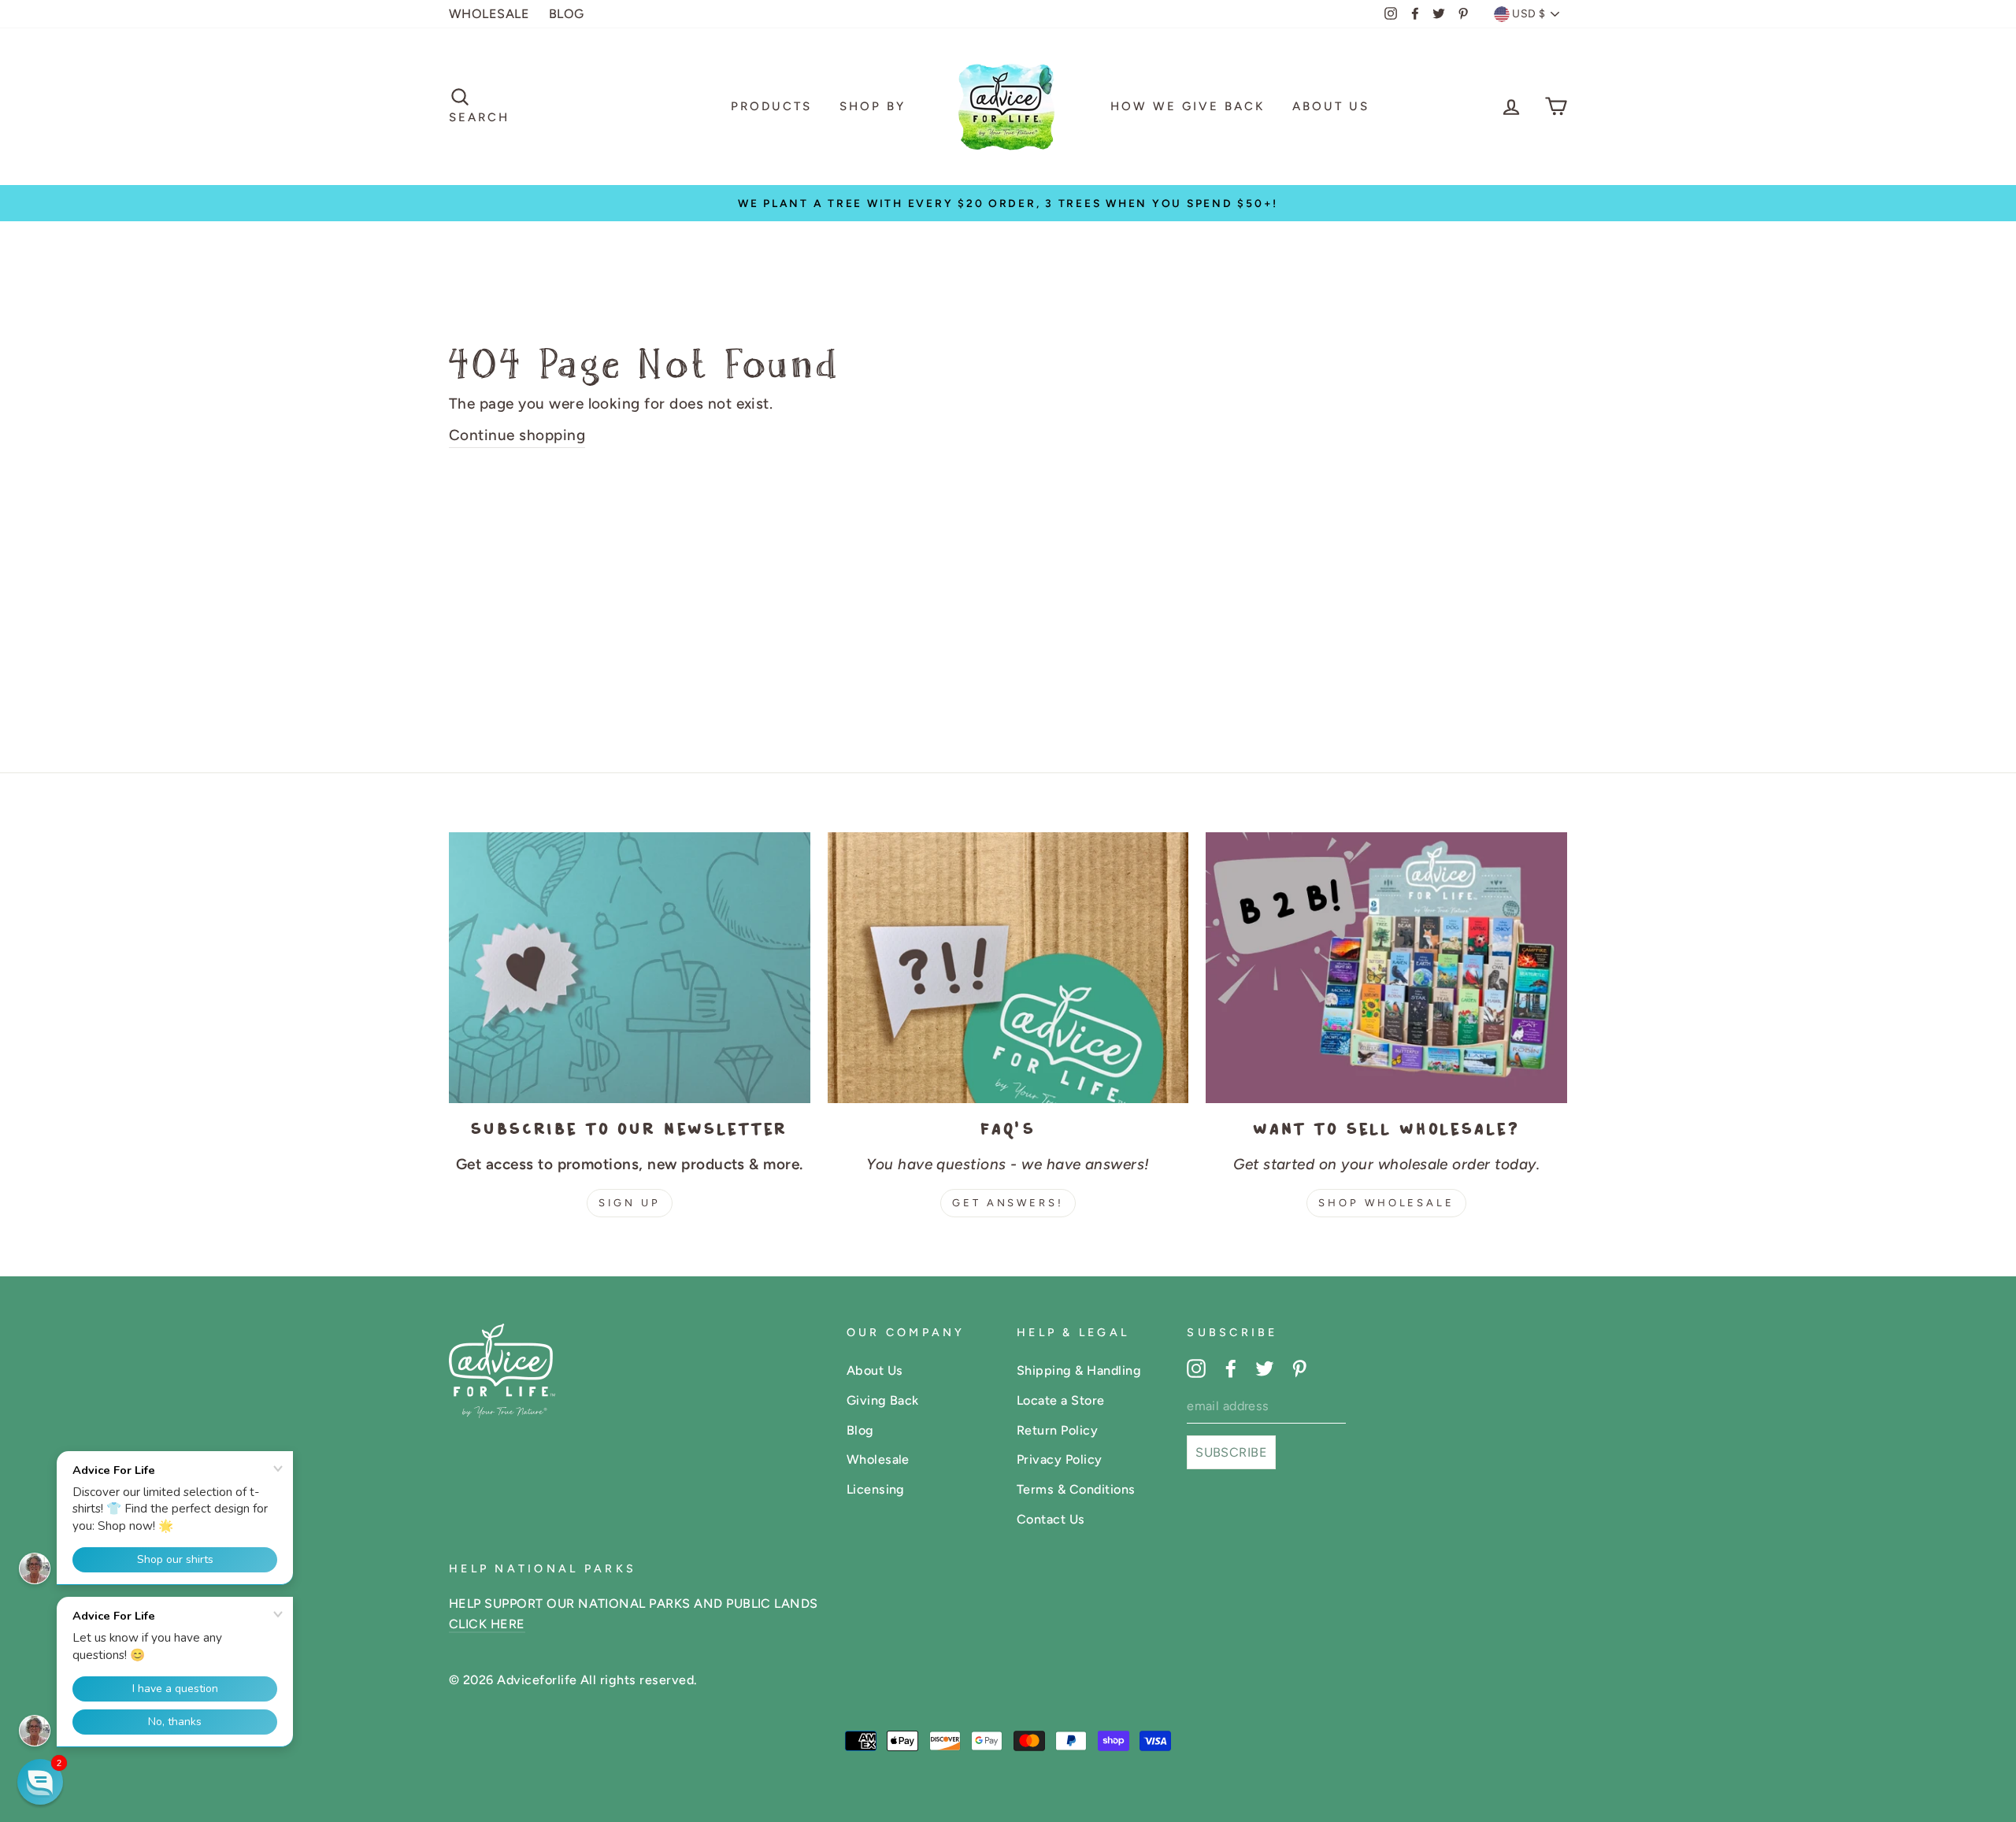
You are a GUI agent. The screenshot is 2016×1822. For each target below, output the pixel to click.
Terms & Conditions (1076, 1489)
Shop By (873, 106)
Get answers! (1008, 1203)
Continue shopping (517, 435)
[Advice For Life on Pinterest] (1299, 1368)
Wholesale (878, 1459)
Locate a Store (1061, 1400)
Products (771, 106)
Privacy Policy (1060, 1459)
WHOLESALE (489, 14)
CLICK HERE (487, 1624)
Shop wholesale (1386, 1203)
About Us (1331, 106)
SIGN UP (630, 1203)
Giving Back (883, 1400)
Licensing (876, 1489)
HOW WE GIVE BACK (1188, 106)
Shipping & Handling (1079, 1370)
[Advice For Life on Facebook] (1231, 1368)
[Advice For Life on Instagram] (1196, 1368)
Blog (860, 1430)
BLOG (567, 14)
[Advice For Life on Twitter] (1265, 1368)
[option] (1008, 203)
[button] (40, 1782)
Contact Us (1051, 1519)
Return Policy (1057, 1430)
